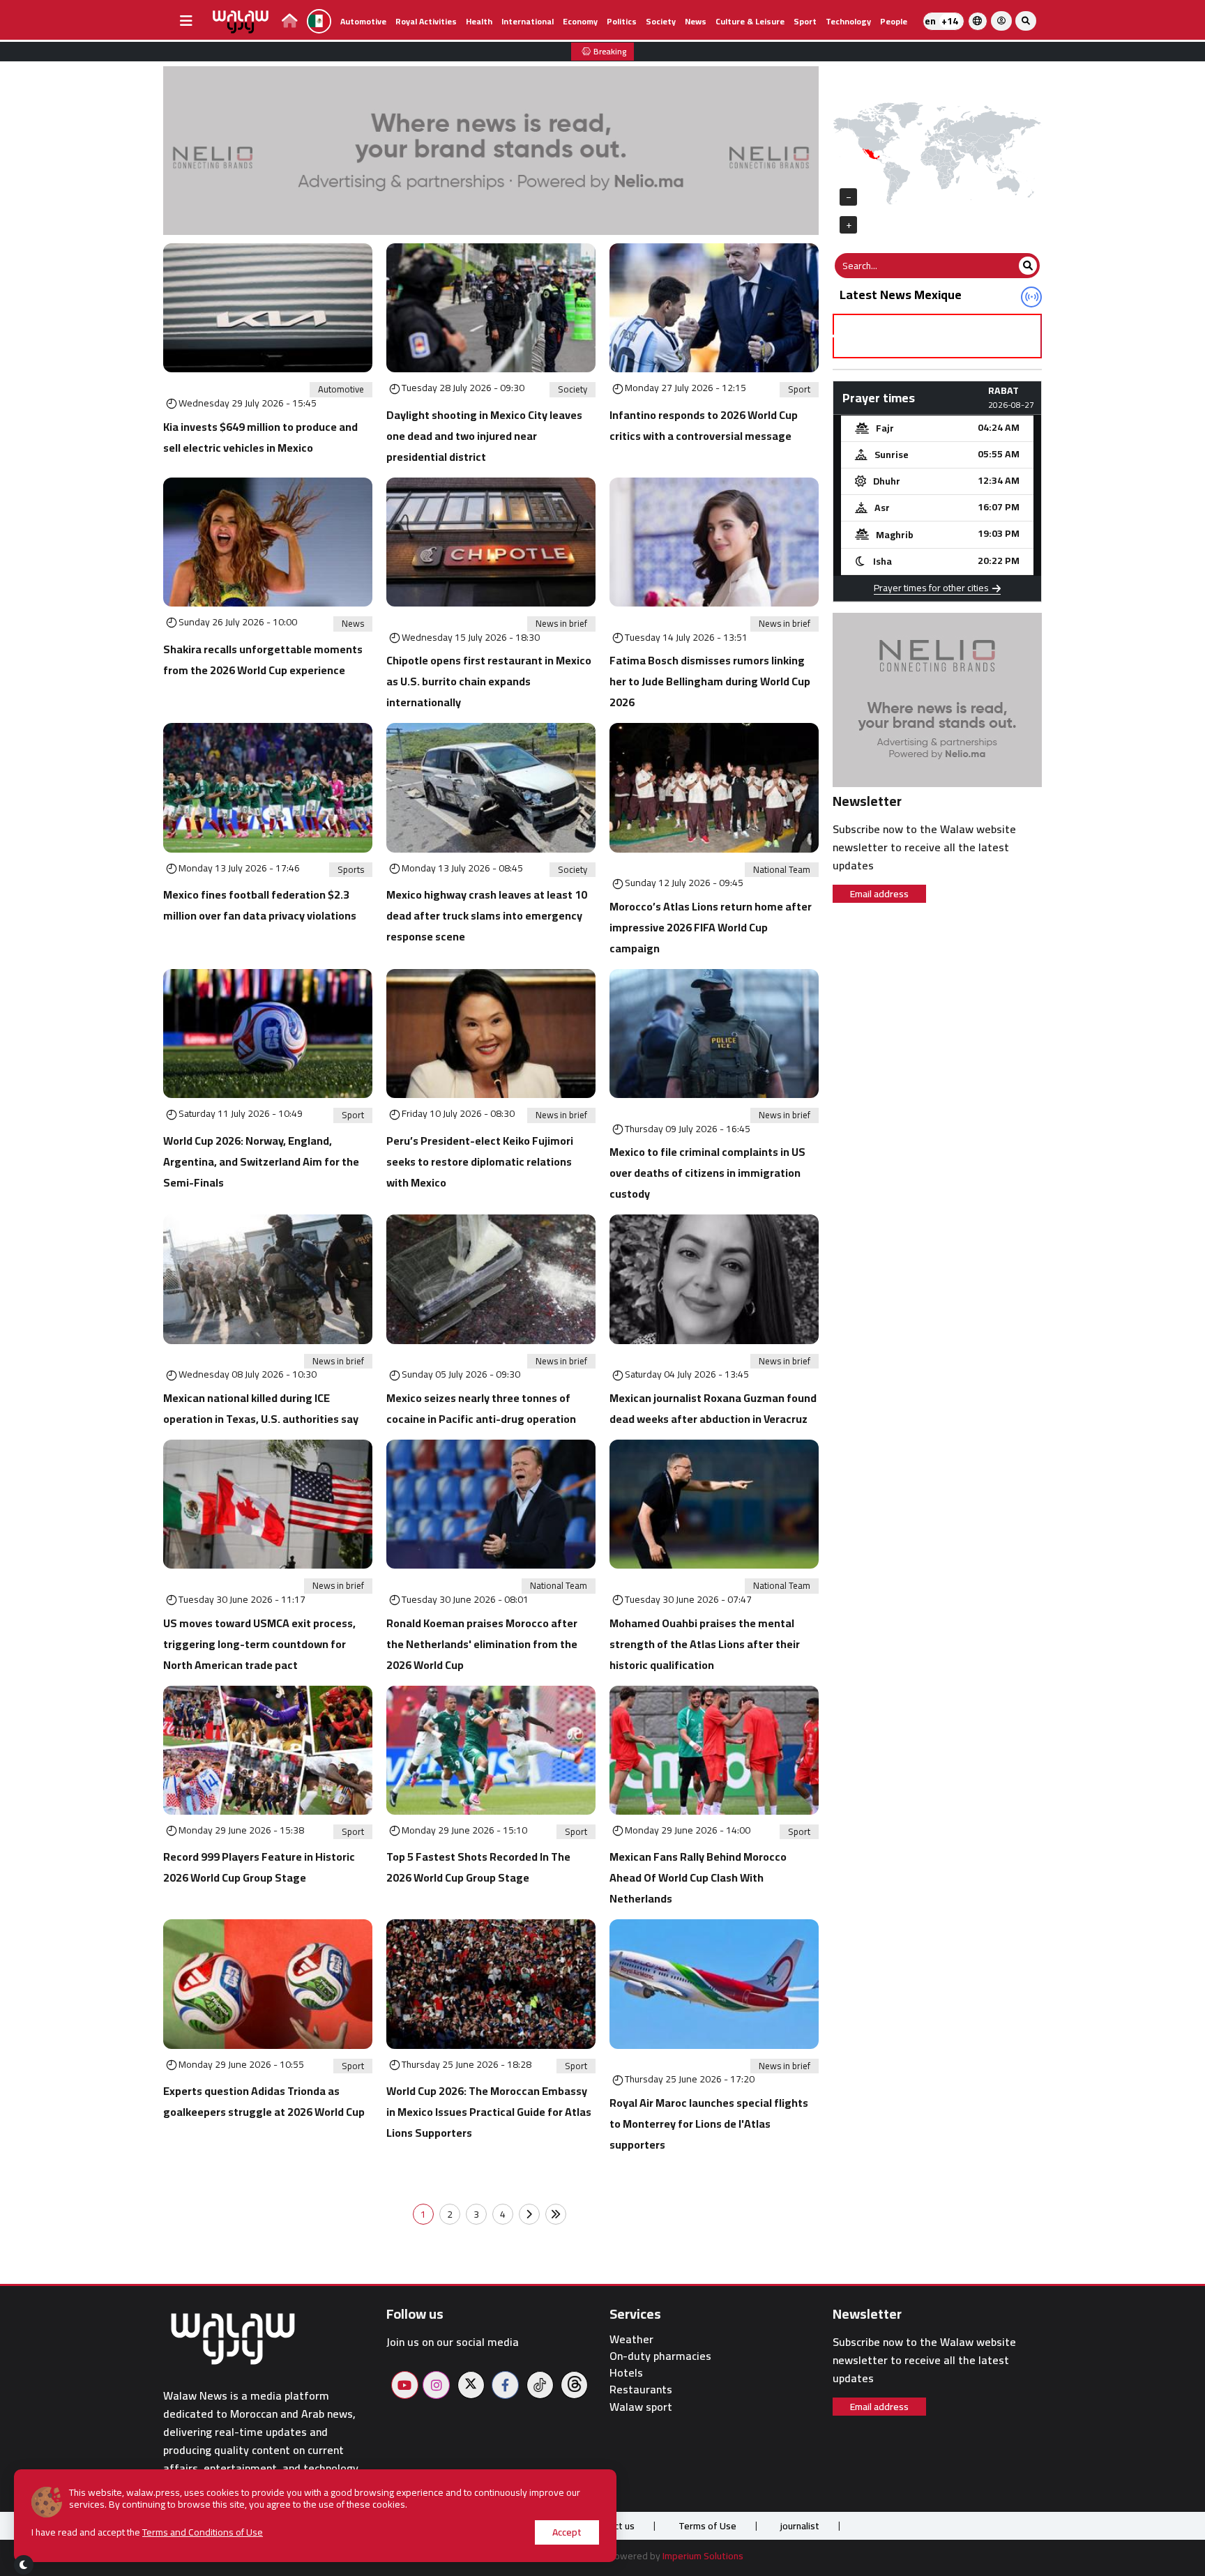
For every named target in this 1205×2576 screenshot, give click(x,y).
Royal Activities (426, 21)
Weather (631, 2339)
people (894, 21)
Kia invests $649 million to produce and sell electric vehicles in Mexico (260, 437)
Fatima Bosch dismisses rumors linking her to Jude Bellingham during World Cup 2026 (710, 681)
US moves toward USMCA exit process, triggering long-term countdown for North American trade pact (259, 1644)
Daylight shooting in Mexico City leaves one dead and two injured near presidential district (484, 436)
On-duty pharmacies (660, 2356)
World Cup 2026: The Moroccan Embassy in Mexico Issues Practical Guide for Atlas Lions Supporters (489, 2112)
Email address (879, 894)
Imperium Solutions (703, 2556)
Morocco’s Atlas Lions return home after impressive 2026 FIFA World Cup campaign (711, 927)
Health (479, 21)
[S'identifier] (1001, 21)
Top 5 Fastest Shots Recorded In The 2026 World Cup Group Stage (478, 1867)
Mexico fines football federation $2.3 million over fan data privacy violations (260, 905)
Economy (580, 21)
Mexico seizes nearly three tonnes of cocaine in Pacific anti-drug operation (481, 1408)
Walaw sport (641, 2407)
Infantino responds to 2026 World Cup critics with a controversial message (704, 425)
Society (661, 21)
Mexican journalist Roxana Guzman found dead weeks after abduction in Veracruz (713, 1408)
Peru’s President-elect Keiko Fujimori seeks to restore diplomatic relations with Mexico (480, 1161)
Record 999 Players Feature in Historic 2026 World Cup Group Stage (259, 1867)
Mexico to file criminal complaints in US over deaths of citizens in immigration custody (707, 1173)
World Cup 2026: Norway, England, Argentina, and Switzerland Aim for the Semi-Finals (261, 1161)
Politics (622, 21)
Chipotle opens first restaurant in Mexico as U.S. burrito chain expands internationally (489, 681)
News (696, 21)
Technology (848, 21)
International (528, 21)
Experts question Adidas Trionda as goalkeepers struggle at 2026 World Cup (264, 2101)
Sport (805, 21)
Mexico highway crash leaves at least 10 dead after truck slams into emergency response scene (487, 915)
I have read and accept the (147, 2532)
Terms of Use (707, 2526)
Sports (351, 870)
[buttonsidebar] (186, 21)
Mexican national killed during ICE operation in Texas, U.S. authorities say (261, 1408)
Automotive (363, 21)
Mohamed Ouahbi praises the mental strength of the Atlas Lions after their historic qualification (705, 1644)
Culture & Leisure (750, 21)
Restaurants (641, 2390)
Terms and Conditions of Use (203, 2532)
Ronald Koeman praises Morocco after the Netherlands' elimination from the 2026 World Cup (482, 1644)
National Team (782, 870)
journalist (800, 2526)
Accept (567, 2532)
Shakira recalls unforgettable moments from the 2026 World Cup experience (263, 660)
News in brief (561, 624)
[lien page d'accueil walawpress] (290, 23)
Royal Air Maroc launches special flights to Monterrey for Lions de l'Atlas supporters (709, 2124)
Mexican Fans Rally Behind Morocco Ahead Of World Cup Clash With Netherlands (698, 1877)
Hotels (626, 2373)
